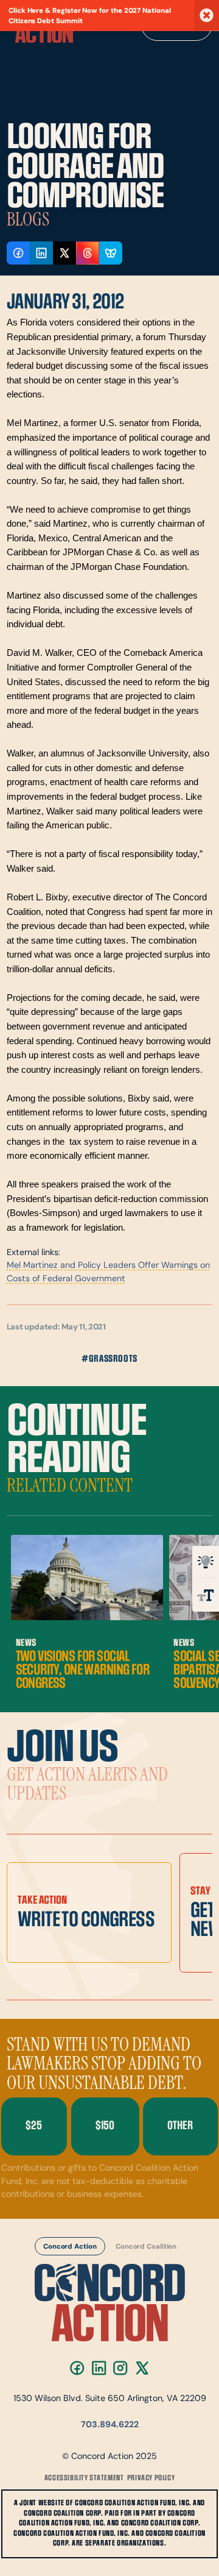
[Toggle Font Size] (206, 1595)
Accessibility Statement (84, 2478)
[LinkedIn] (99, 2368)
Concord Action (70, 2247)
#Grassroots (109, 1359)
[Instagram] (120, 2368)
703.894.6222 (110, 2425)
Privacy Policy (151, 2478)
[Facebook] (77, 2368)
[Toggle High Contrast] (206, 1562)
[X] (142, 2368)
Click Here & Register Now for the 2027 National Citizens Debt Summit (90, 16)
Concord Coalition (146, 2247)
